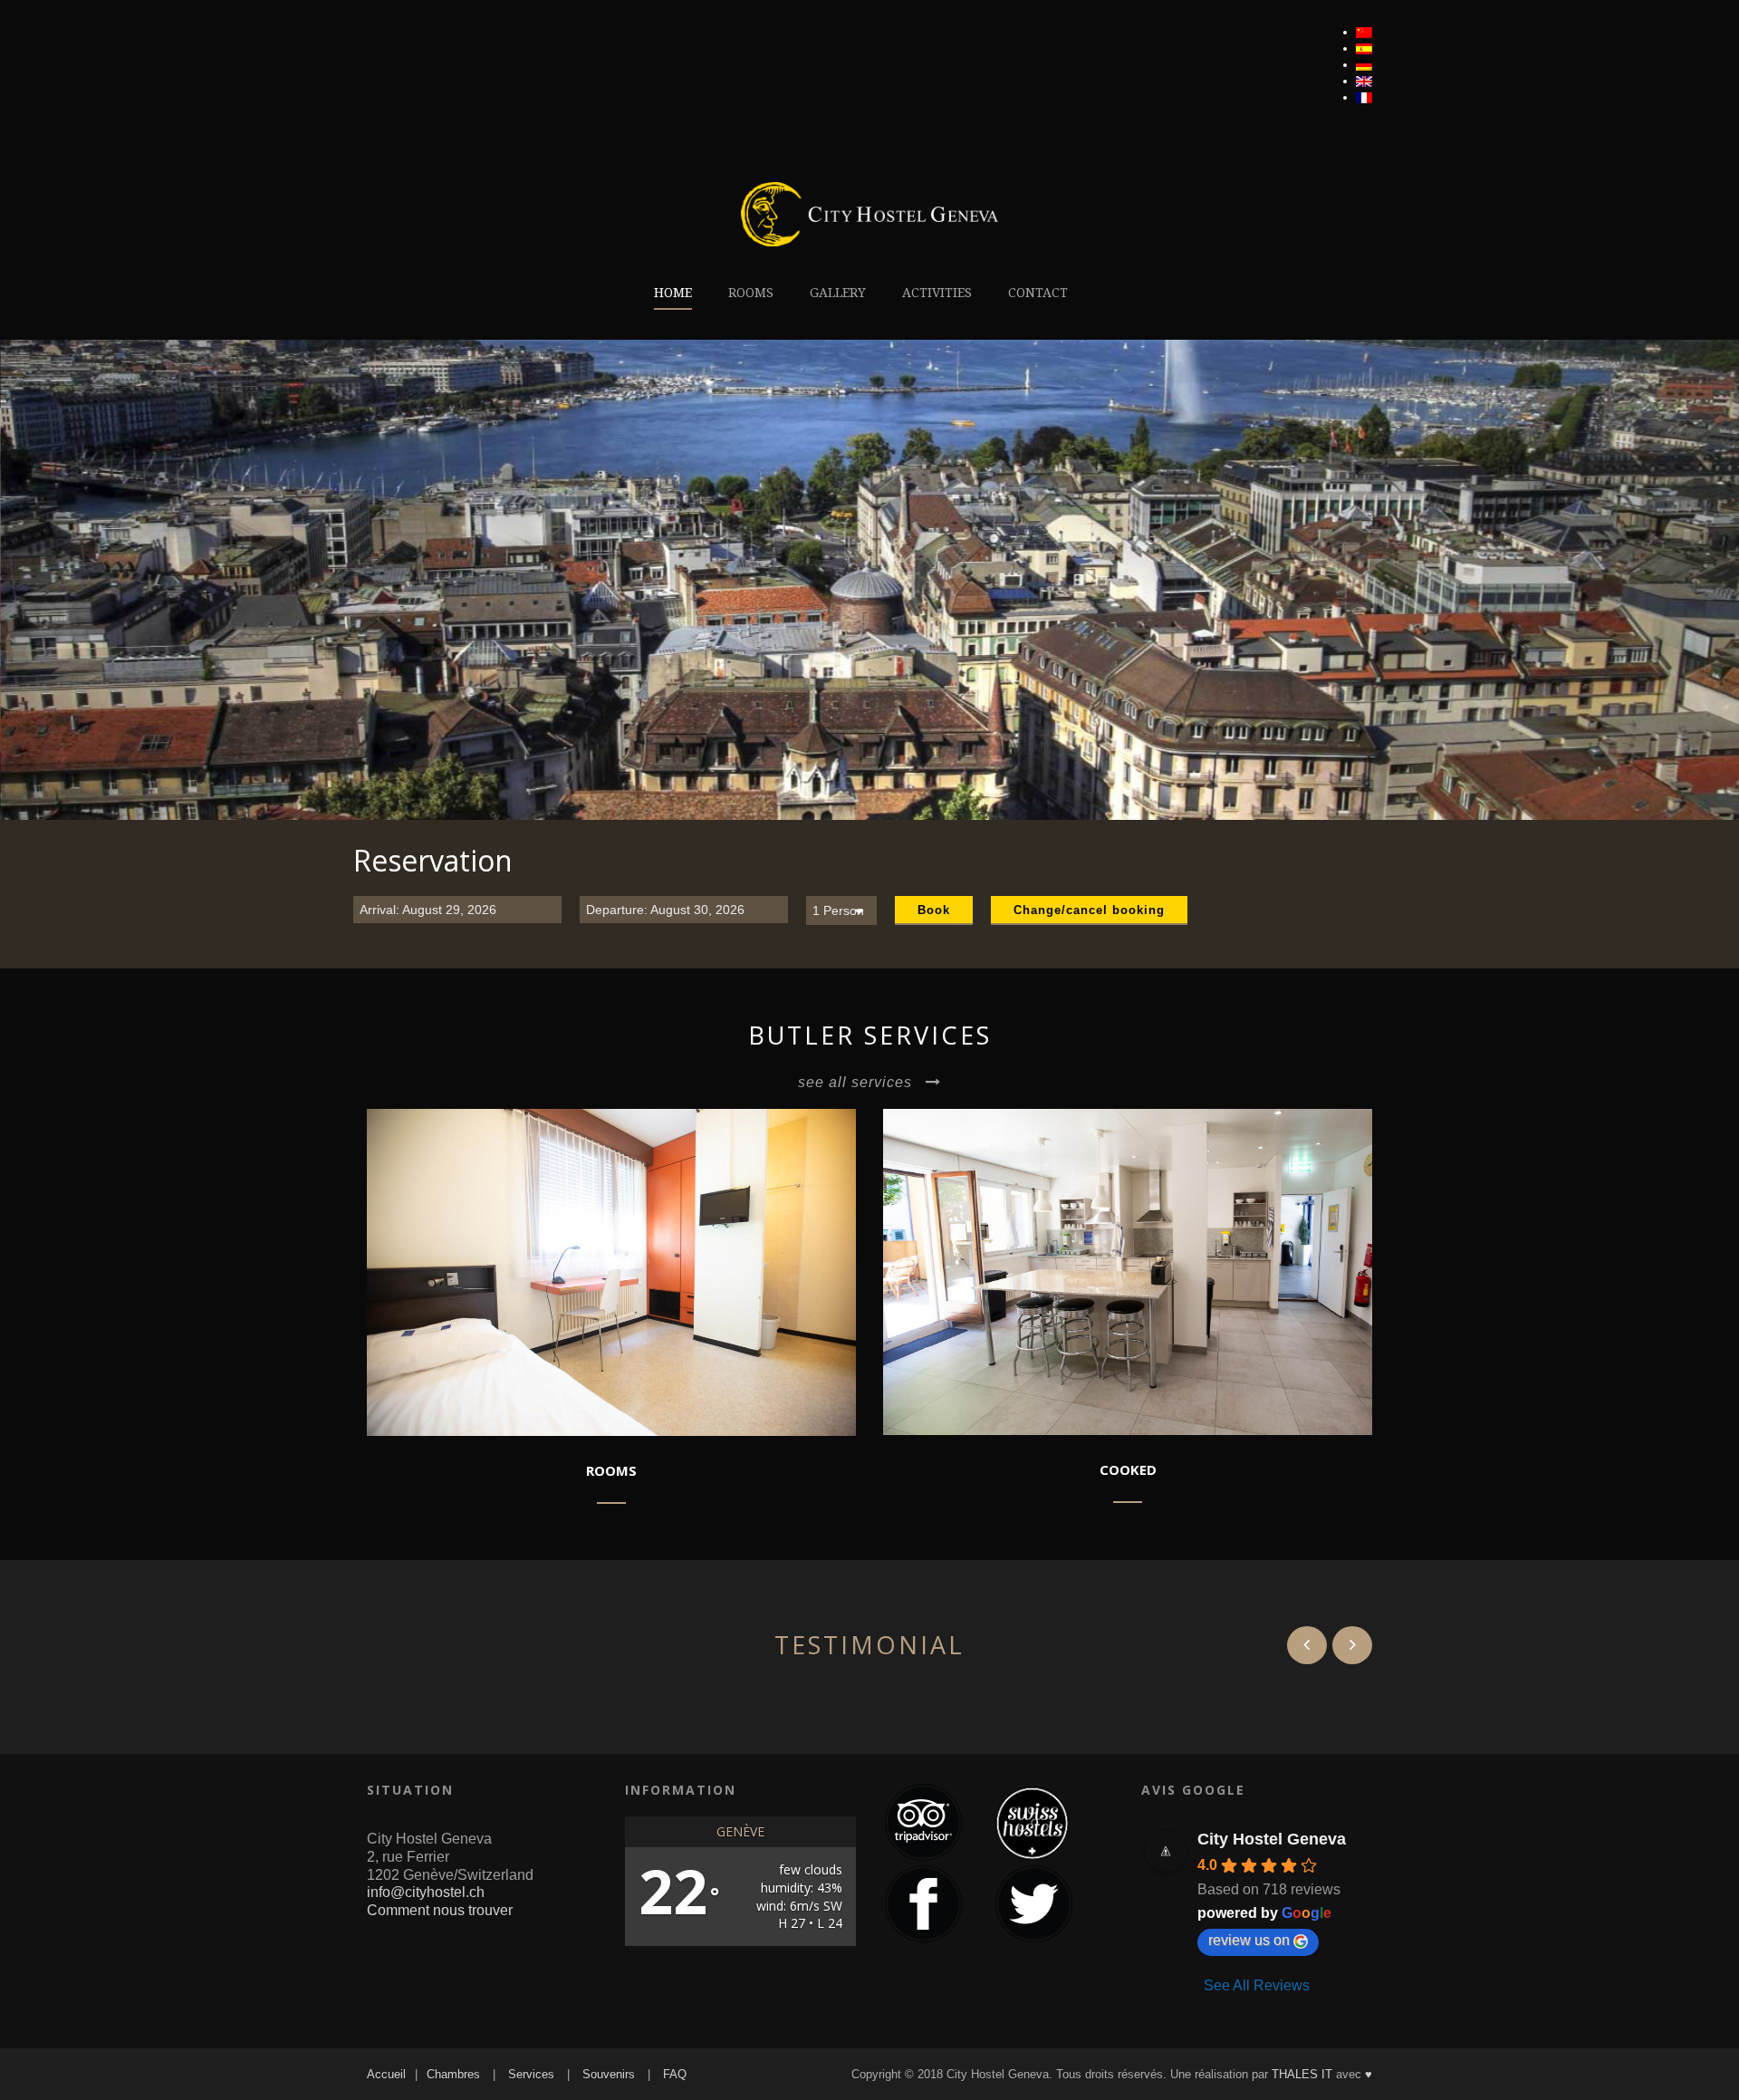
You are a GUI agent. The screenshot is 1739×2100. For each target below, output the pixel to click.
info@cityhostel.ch (426, 1892)
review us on (1249, 1940)
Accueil (386, 2074)
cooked (1128, 1469)
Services (531, 2074)
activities (937, 293)
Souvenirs (609, 2074)
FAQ (675, 2074)
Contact (1038, 293)
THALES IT (1302, 2074)
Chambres (453, 2074)
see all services (855, 1082)
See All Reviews (1257, 1985)
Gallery (838, 293)
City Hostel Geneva (1272, 1839)
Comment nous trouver (440, 1910)
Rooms (751, 293)
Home (673, 293)
